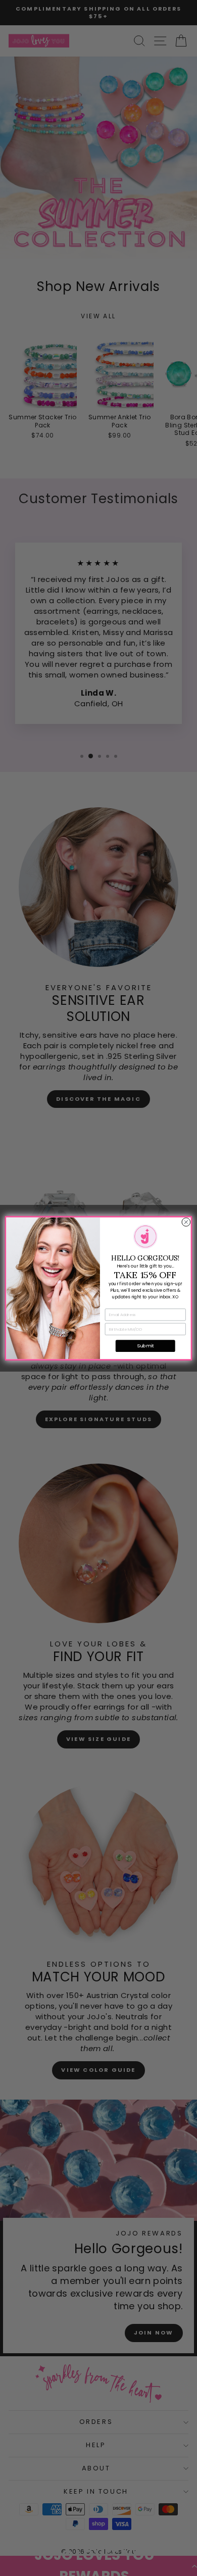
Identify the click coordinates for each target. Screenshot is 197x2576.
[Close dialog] (186, 1222)
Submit (145, 1346)
